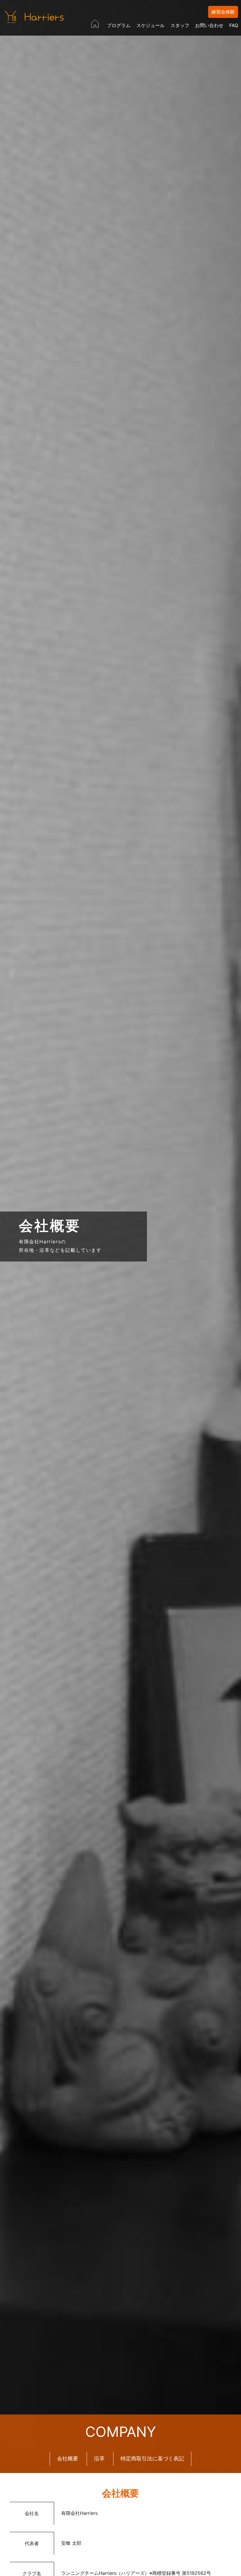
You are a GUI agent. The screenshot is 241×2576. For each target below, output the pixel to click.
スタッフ (180, 25)
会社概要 (68, 2458)
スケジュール (150, 25)
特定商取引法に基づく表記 (152, 2458)
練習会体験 (223, 12)
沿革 (99, 2458)
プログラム (119, 25)
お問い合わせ (209, 25)
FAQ (234, 25)
